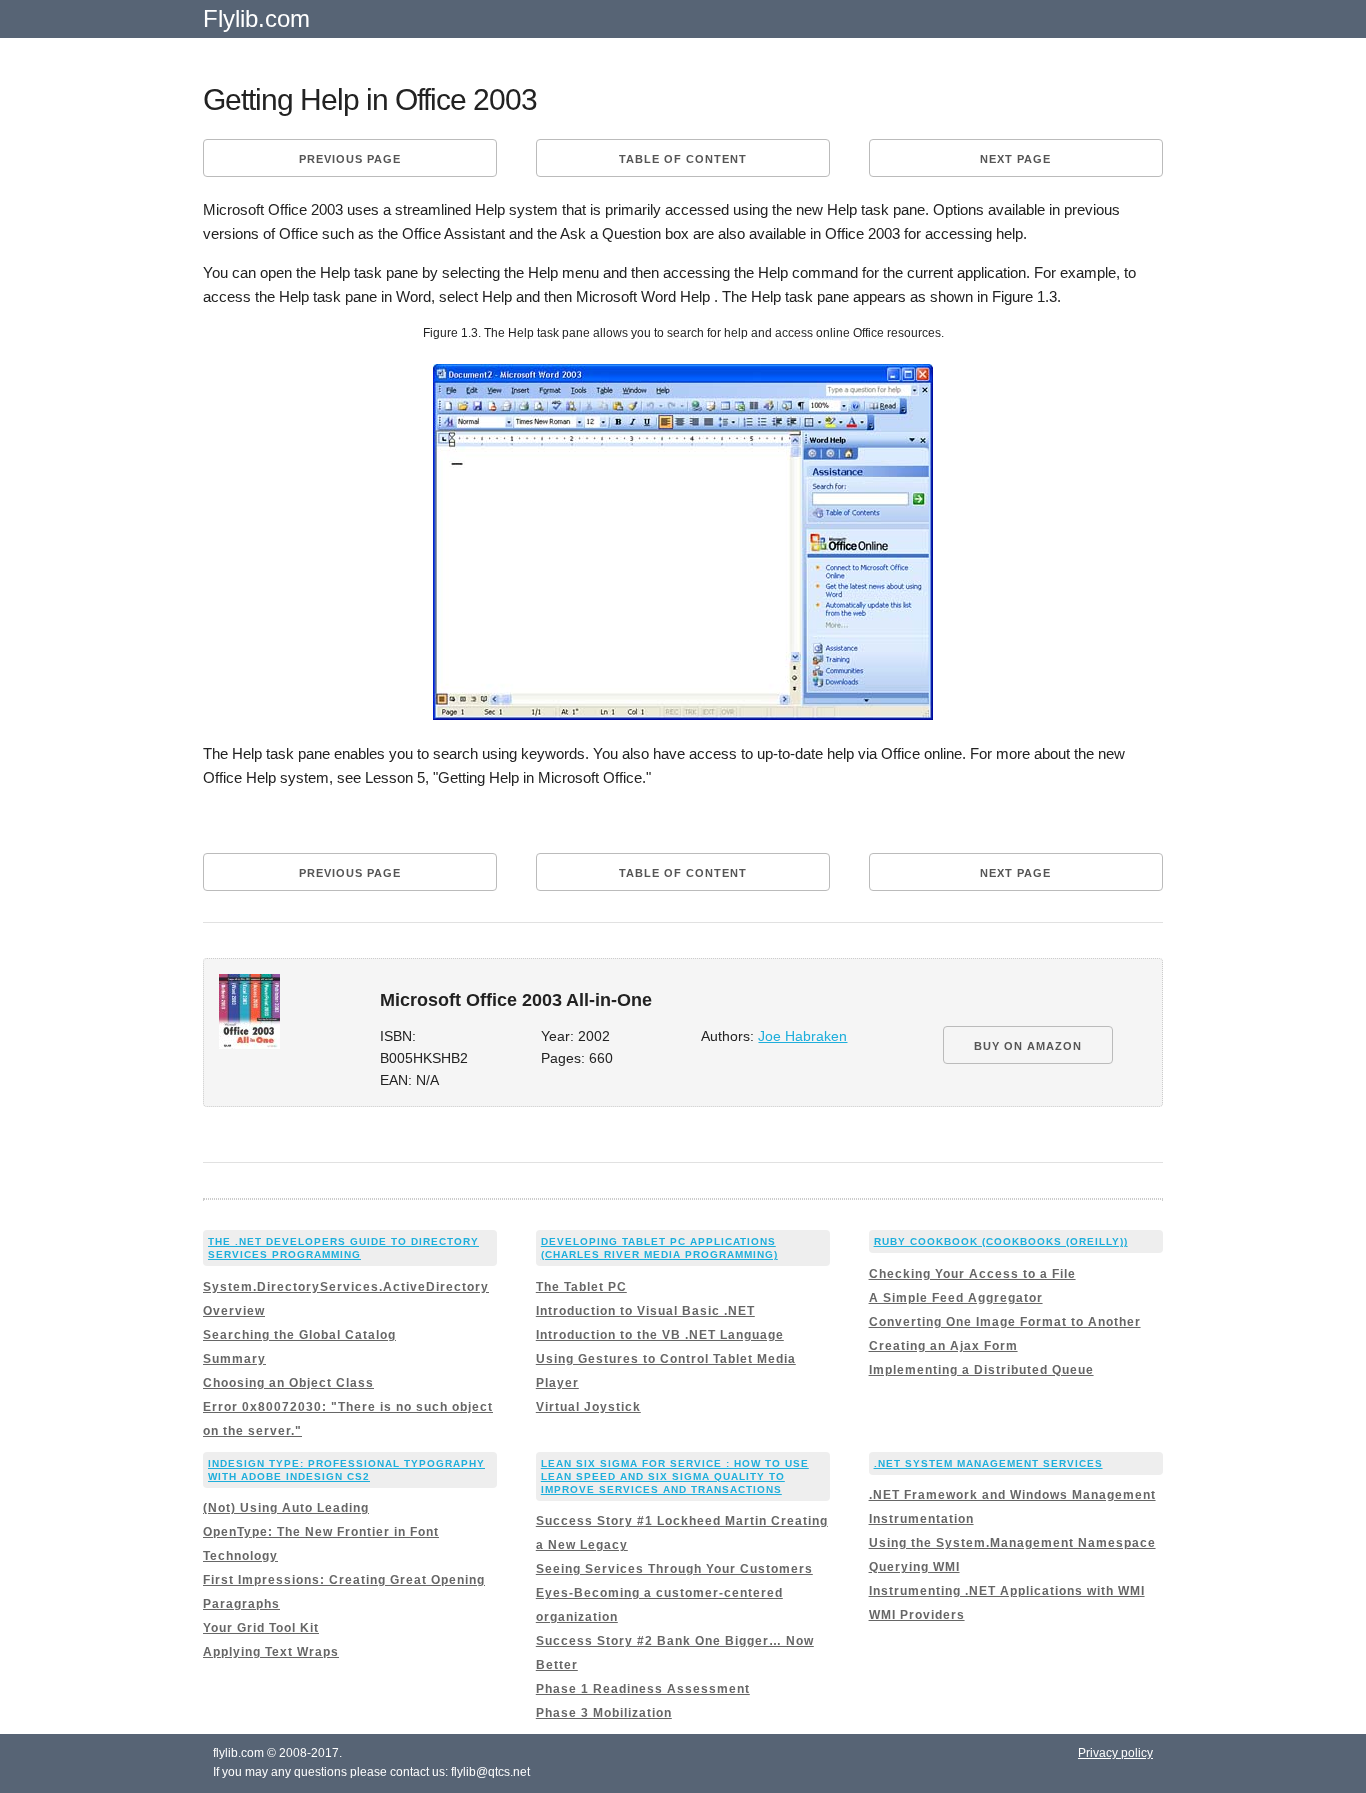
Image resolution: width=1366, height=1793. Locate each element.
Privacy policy (1115, 1753)
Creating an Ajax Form (943, 1346)
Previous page (350, 159)
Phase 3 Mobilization (604, 1713)
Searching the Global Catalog (299, 1335)
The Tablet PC (581, 1287)
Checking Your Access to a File (972, 1274)
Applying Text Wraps (271, 1652)
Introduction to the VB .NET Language (660, 1335)
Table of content (683, 159)
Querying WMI (914, 1567)
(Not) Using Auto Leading (286, 1508)
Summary (234, 1359)
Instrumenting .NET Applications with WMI (1007, 1591)
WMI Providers (917, 1615)
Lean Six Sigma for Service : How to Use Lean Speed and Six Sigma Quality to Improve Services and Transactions (675, 1476)
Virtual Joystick (588, 1407)
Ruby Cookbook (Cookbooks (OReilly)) (1001, 1241)
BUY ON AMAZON (1028, 1046)
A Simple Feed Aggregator (956, 1298)
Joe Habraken (802, 1036)
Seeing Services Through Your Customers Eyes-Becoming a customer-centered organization (674, 1593)
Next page (1015, 159)
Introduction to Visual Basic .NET (645, 1311)
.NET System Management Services (988, 1463)
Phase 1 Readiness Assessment (643, 1689)
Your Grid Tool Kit (261, 1628)
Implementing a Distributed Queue (981, 1370)
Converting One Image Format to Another (1005, 1322)
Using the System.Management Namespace (1012, 1543)
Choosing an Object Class (288, 1383)
